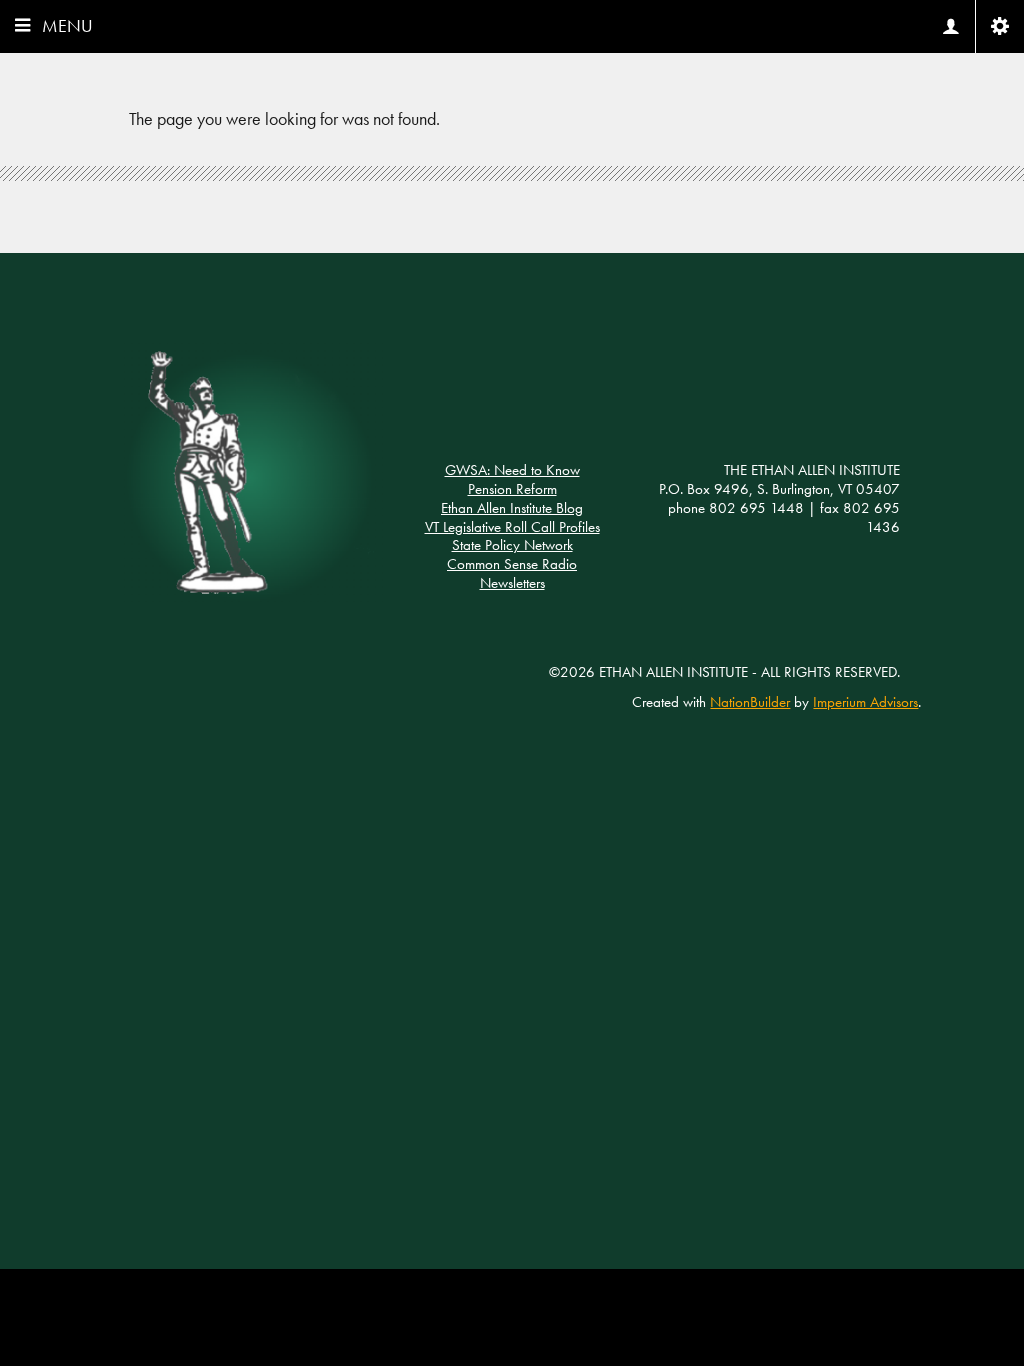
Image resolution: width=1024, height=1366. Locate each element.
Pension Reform (512, 489)
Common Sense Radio (512, 564)
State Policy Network (512, 545)
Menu (67, 25)
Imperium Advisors (865, 702)
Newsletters (512, 583)
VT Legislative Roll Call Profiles (512, 527)
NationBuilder (750, 702)
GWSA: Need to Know (512, 470)
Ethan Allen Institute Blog (512, 508)
